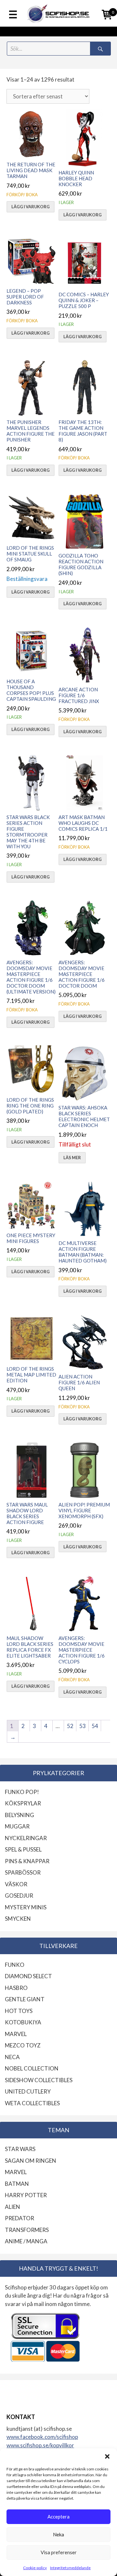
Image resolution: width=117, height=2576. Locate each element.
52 (70, 1726)
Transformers (27, 2230)
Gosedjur (19, 1896)
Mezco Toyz (23, 2045)
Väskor (16, 1884)
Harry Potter (26, 2195)
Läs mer (72, 1158)
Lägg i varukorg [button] (31, 207)
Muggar (17, 1826)
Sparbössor (23, 1872)
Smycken (18, 1919)
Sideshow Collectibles (39, 2080)
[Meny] (13, 15)
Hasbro (16, 1988)
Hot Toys (19, 2011)
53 (83, 1726)
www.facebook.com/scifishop (42, 2437)
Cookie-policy (35, 2568)
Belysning (19, 1815)
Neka (58, 2534)
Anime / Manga (26, 2241)
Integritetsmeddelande (70, 2568)
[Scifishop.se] (58, 13)
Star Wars (20, 2149)
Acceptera (58, 2517)
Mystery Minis (26, 1907)
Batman (17, 2184)
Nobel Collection (32, 2068)
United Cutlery (28, 2091)
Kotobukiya (23, 2022)
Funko (15, 1965)
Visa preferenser (59, 2552)
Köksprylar (23, 1803)
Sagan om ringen (31, 2161)
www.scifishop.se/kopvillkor (40, 2445)
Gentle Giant (25, 1999)
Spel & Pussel (23, 1849)
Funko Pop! (22, 1792)
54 (95, 1726)
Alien (13, 2207)
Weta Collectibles (32, 2103)
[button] (107, 2456)
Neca (12, 2057)
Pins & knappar (27, 1861)
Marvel (16, 2034)
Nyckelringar (26, 1838)
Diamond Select (28, 1976)
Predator (19, 2218)
